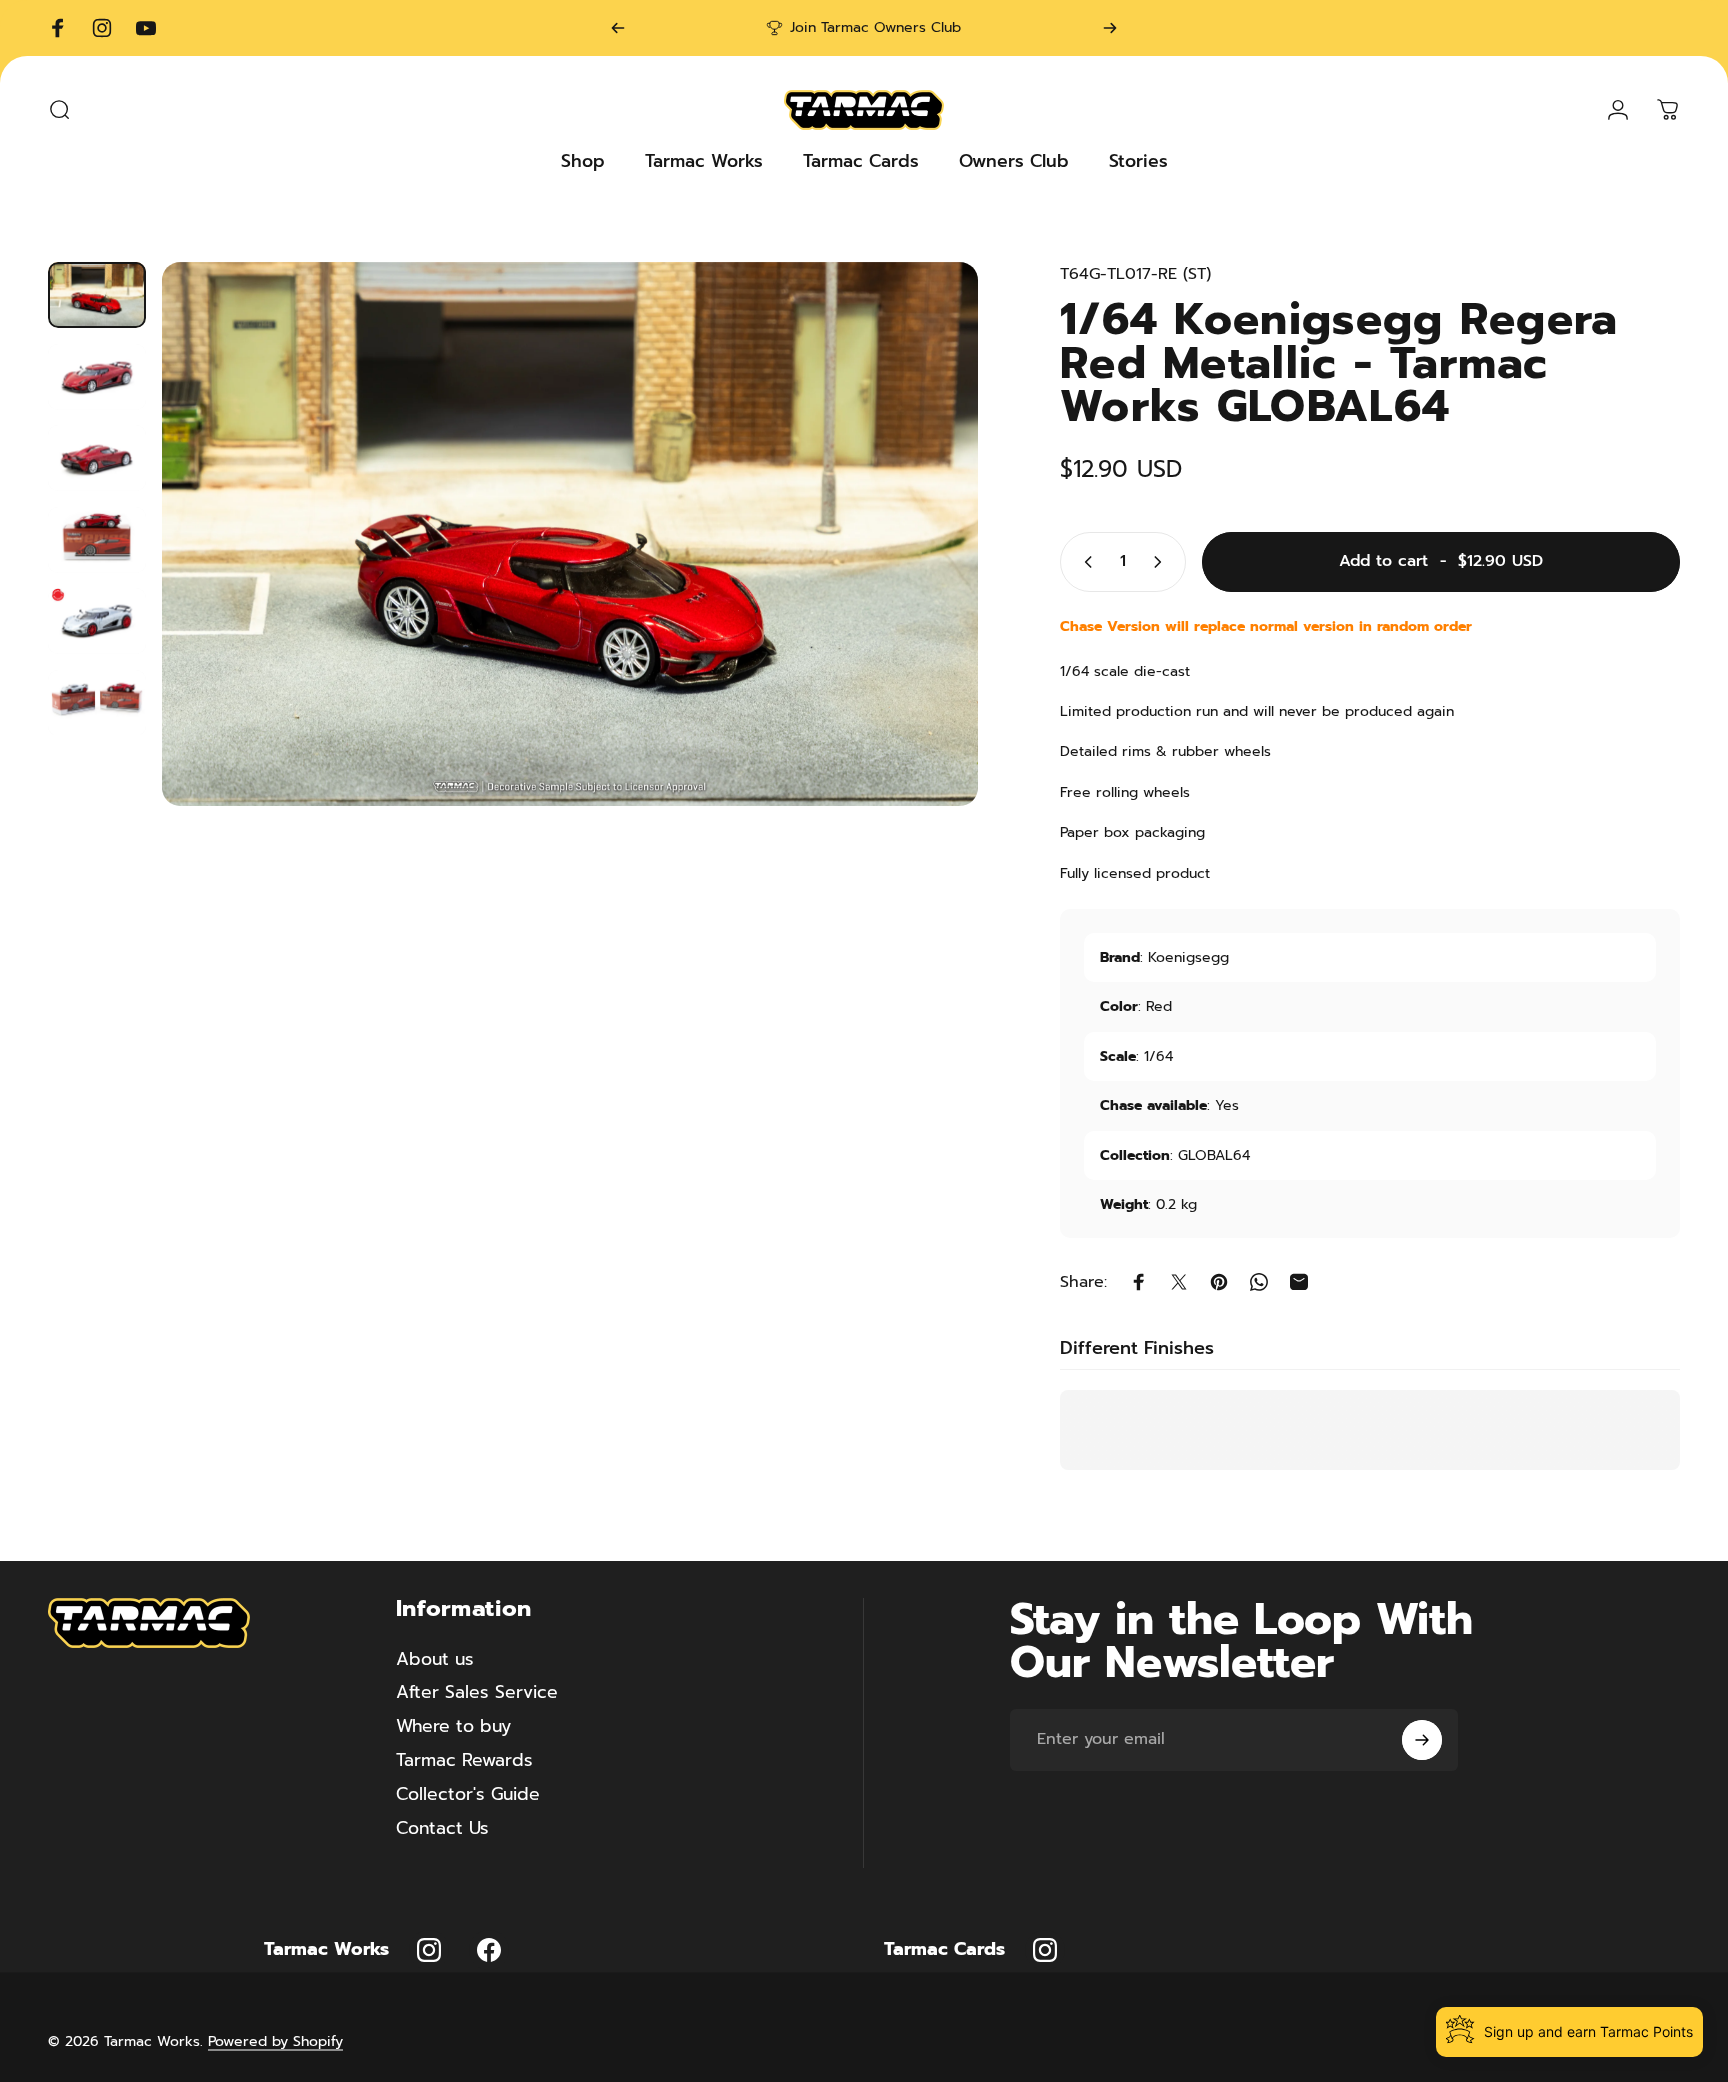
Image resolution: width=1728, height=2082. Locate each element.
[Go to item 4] (97, 540)
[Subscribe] (1422, 1740)
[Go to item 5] (97, 621)
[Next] (1110, 28)
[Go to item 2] (97, 377)
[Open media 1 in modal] (570, 534)
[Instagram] (429, 1950)
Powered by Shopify (275, 2040)
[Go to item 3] (97, 458)
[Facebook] (489, 1950)
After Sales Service (477, 1693)
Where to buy (453, 1727)
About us (435, 1660)
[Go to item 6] (97, 703)
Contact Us (442, 1829)
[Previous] (618, 28)
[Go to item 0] (97, 295)
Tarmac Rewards (464, 1761)
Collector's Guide (468, 1795)
